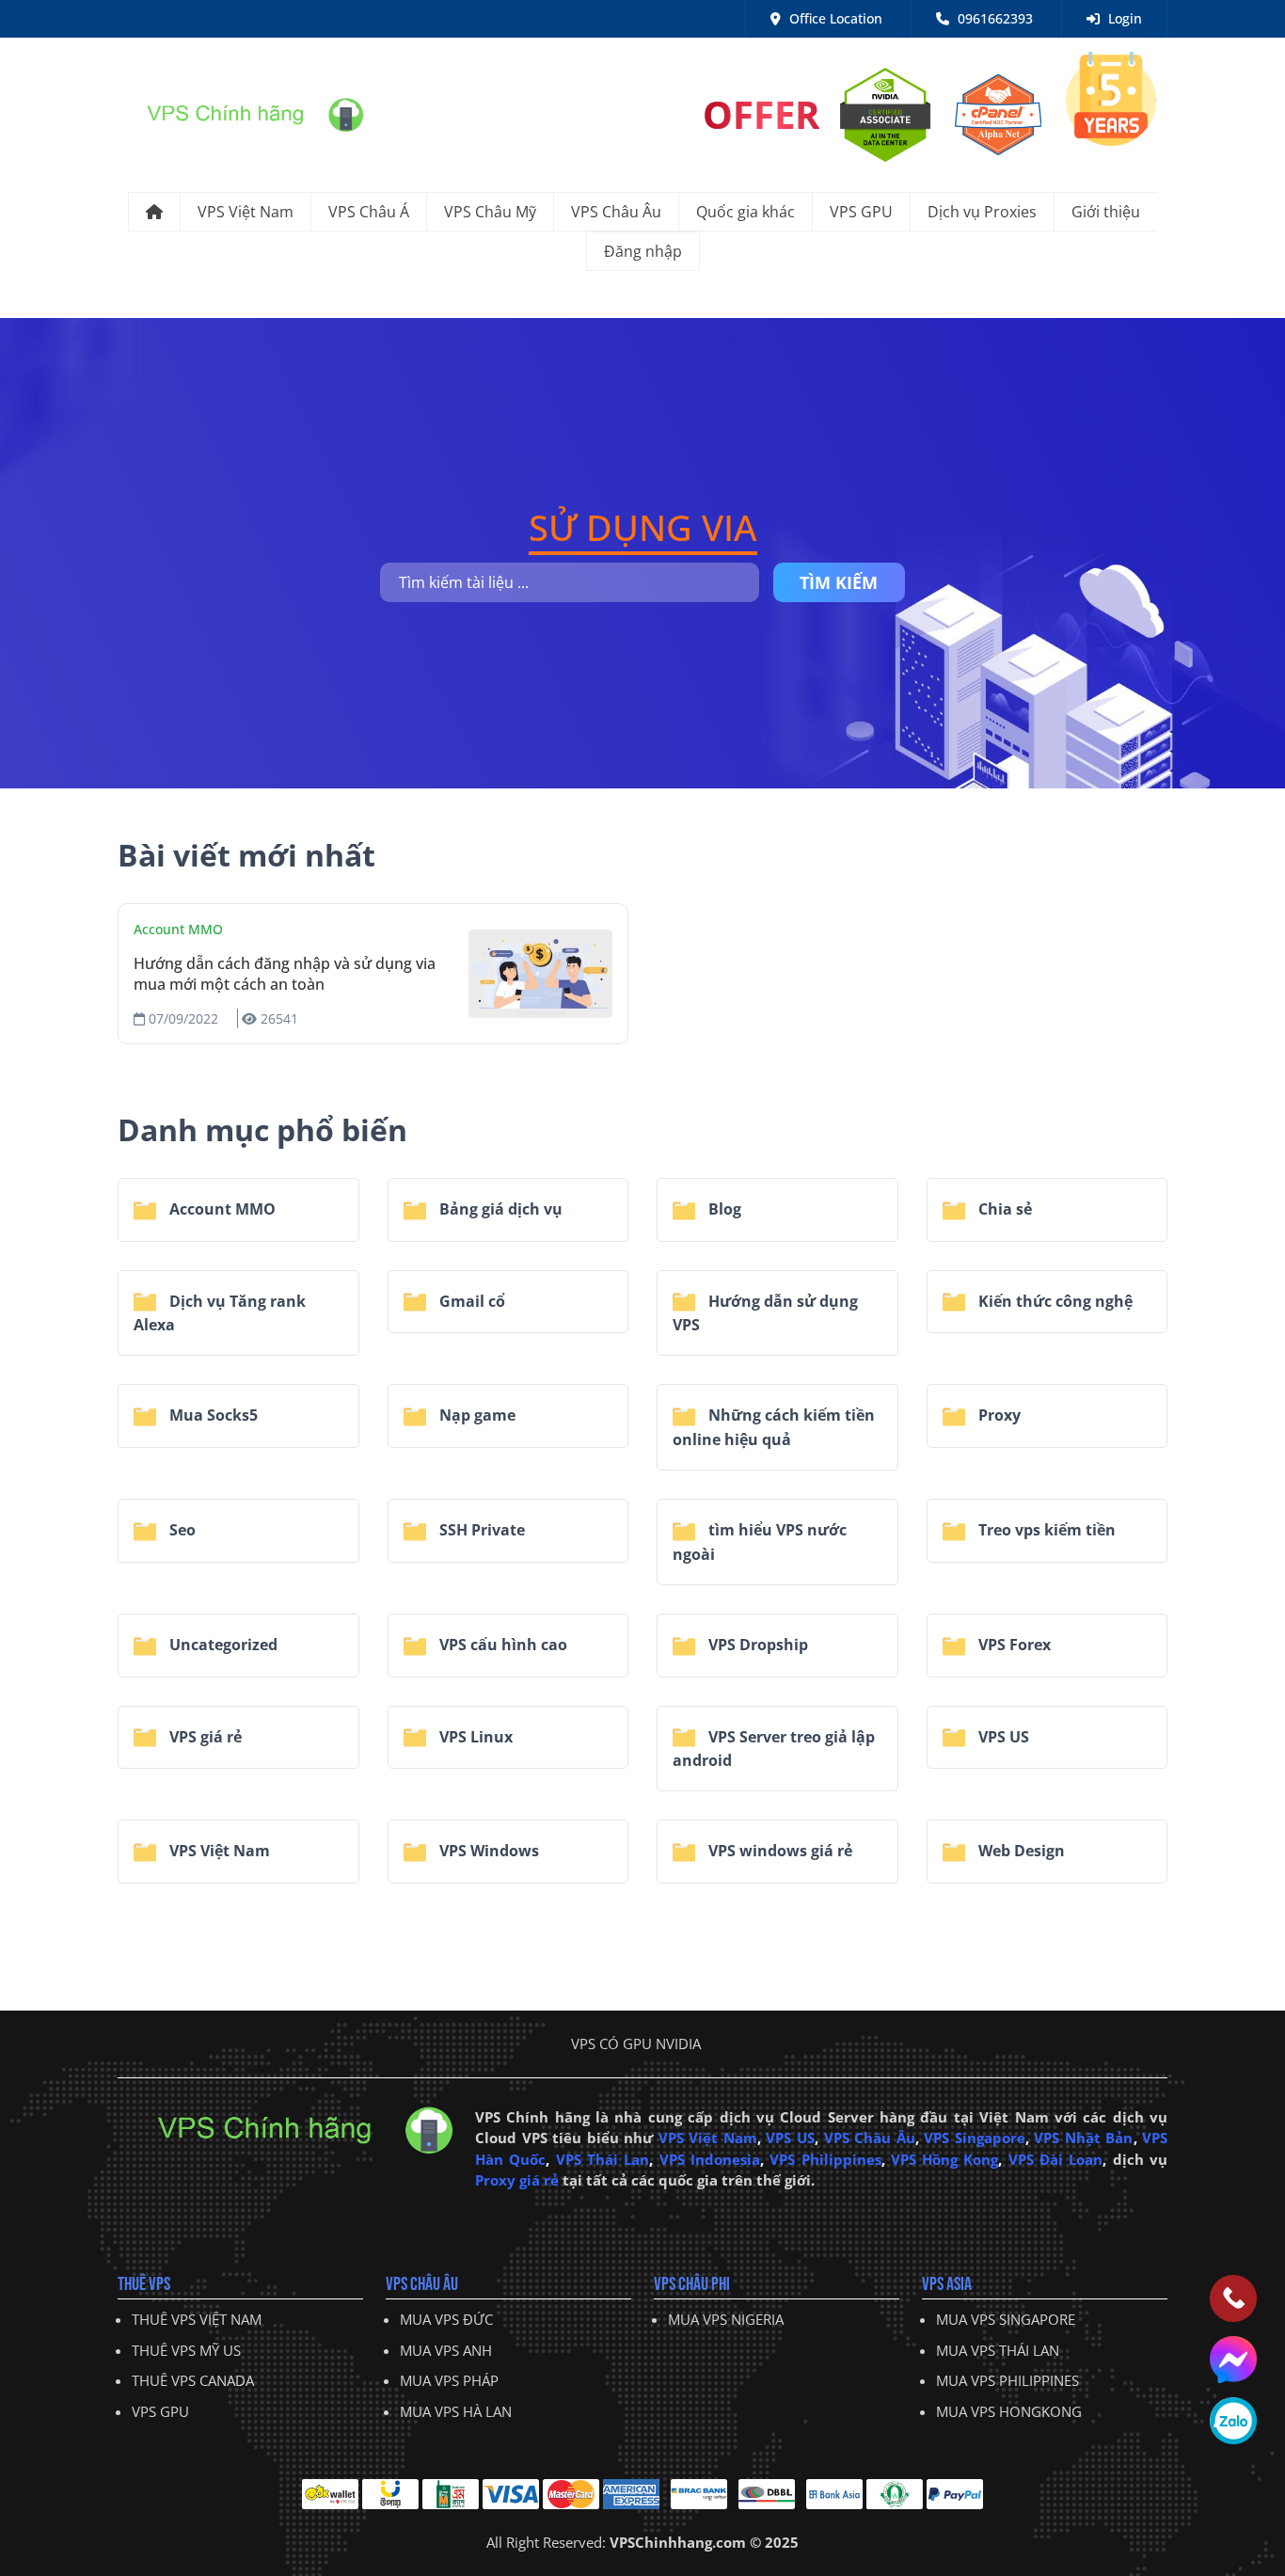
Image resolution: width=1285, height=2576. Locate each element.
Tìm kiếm (839, 582)
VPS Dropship (756, 1645)
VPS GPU (861, 212)
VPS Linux (474, 1737)
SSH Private (480, 1530)
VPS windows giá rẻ (778, 1851)
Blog (723, 1209)
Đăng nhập (643, 251)
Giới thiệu (1106, 212)
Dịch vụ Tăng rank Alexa (220, 1313)
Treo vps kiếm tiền (1045, 1530)
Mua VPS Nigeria (726, 2319)
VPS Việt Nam (246, 212)
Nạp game (476, 1415)
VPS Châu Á (369, 212)
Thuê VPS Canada (193, 2380)
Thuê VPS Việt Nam (197, 2319)
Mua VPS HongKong (1009, 2411)
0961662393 (993, 18)
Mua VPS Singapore (1006, 2319)
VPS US (1002, 1737)
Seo (181, 1530)
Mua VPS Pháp (449, 2380)
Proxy (998, 1415)
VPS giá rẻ (204, 1737)
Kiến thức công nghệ (1054, 1301)
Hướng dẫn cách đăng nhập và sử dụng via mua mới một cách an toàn (285, 974)
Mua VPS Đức (446, 2319)
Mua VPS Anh (446, 2350)
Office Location (834, 18)
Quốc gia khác (746, 212)
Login (1123, 18)
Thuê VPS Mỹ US (186, 2350)
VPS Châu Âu (616, 212)
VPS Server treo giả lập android (774, 1749)
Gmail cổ (470, 1301)
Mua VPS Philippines (1007, 2380)
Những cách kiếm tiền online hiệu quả (774, 1427)
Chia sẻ (1003, 1209)
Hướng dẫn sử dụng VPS (765, 1313)
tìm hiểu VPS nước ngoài (760, 1542)
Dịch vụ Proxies (982, 212)
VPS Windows (487, 1851)
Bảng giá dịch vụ (499, 1209)
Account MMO (178, 929)
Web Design (1020, 1851)
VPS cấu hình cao (501, 1645)
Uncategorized (222, 1645)
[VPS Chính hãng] (240, 113)
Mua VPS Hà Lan (456, 2411)
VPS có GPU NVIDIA (636, 2043)
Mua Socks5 (212, 1415)
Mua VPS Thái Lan (998, 2350)
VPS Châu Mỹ (490, 212)
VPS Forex (1013, 1645)
